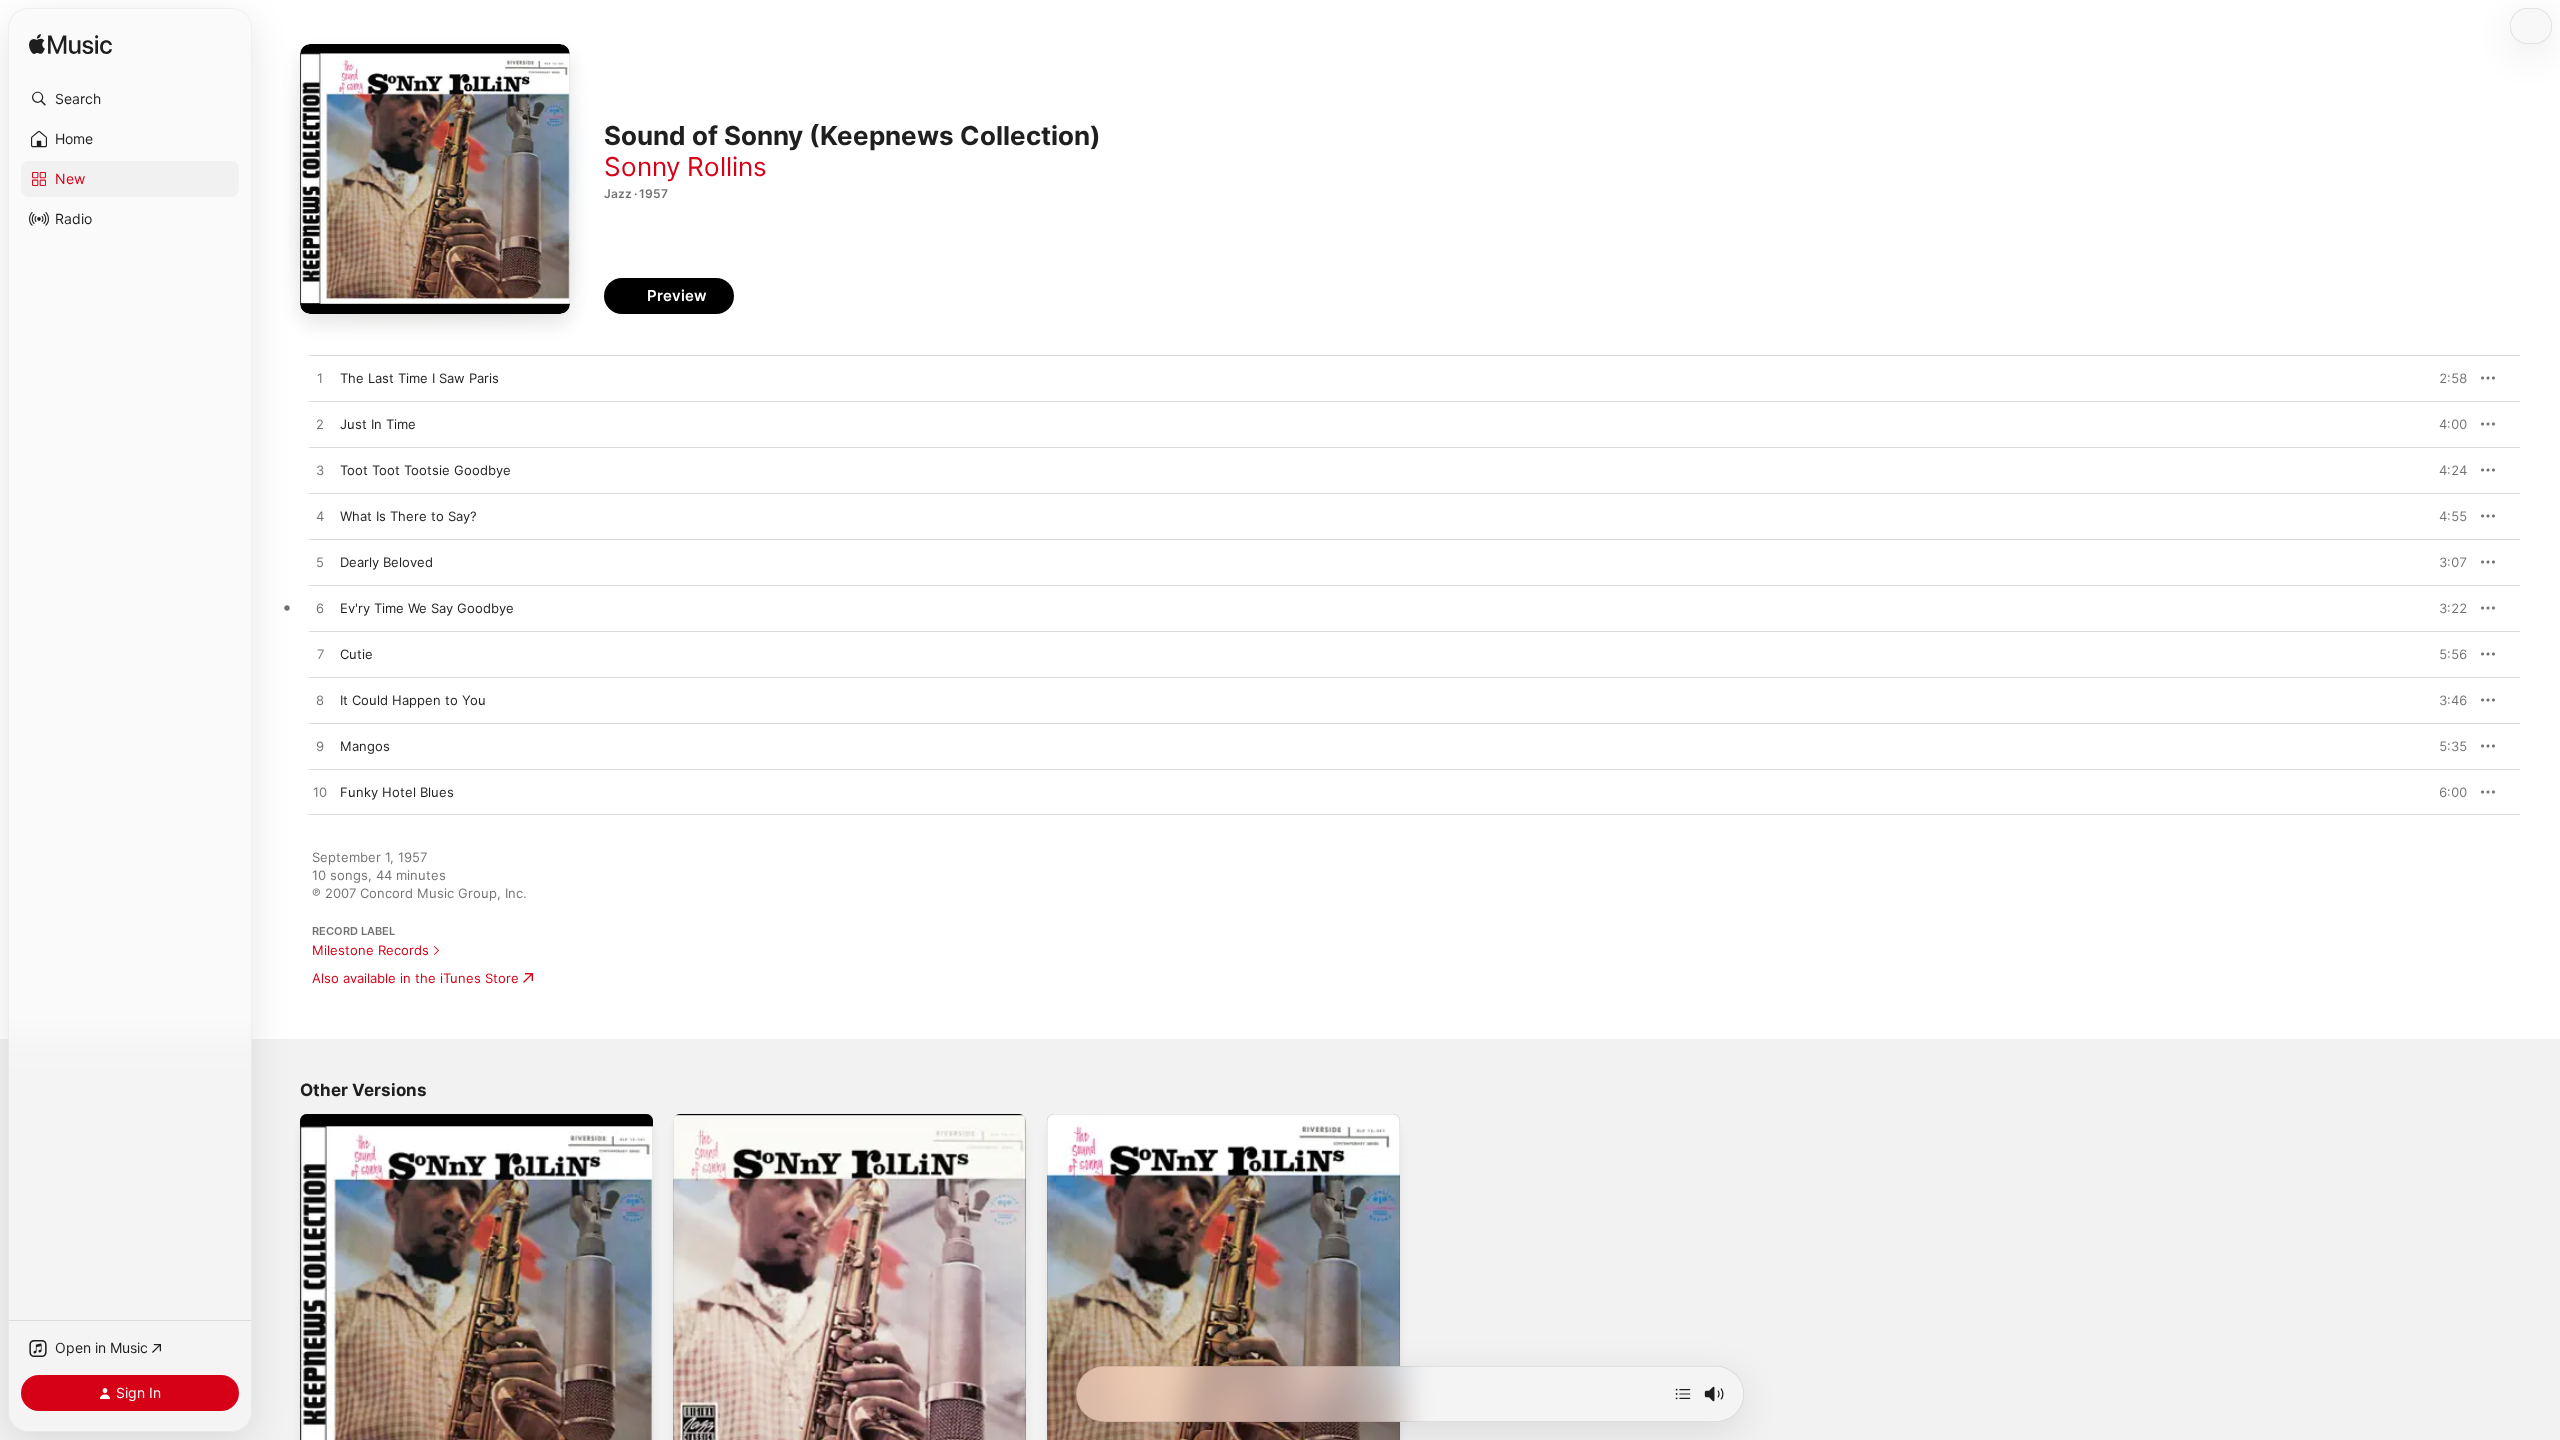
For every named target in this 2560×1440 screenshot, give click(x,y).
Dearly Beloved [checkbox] (386, 562)
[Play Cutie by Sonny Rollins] (320, 655)
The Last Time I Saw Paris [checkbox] (419, 378)
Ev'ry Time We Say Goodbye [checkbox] (427, 608)
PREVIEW (2445, 378)
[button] (130, 99)
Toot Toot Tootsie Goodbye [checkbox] (425, 470)
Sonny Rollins (685, 166)
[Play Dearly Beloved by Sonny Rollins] (320, 563)
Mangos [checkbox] (365, 746)
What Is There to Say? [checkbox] (408, 516)
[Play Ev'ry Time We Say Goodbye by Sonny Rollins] (320, 609)
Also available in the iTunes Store (415, 978)
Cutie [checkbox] (356, 654)
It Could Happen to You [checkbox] (413, 700)
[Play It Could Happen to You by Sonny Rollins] (320, 701)
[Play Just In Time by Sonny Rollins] (320, 425)
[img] (70, 45)
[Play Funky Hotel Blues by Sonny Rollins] (320, 793)
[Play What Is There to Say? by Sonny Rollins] (320, 517)
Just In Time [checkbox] (378, 424)
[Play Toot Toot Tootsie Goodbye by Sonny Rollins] (320, 471)
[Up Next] (1683, 1394)
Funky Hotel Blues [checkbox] (397, 792)
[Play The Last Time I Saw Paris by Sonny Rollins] (320, 379)
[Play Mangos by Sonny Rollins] (320, 747)
